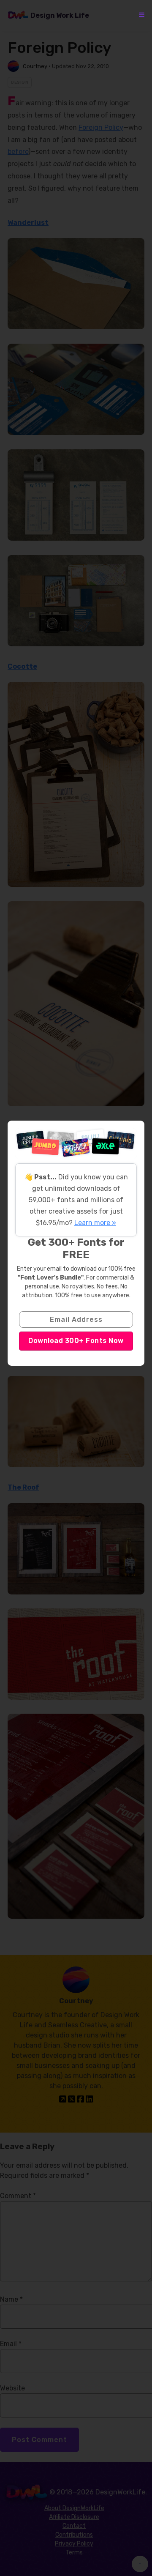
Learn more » (95, 1223)
